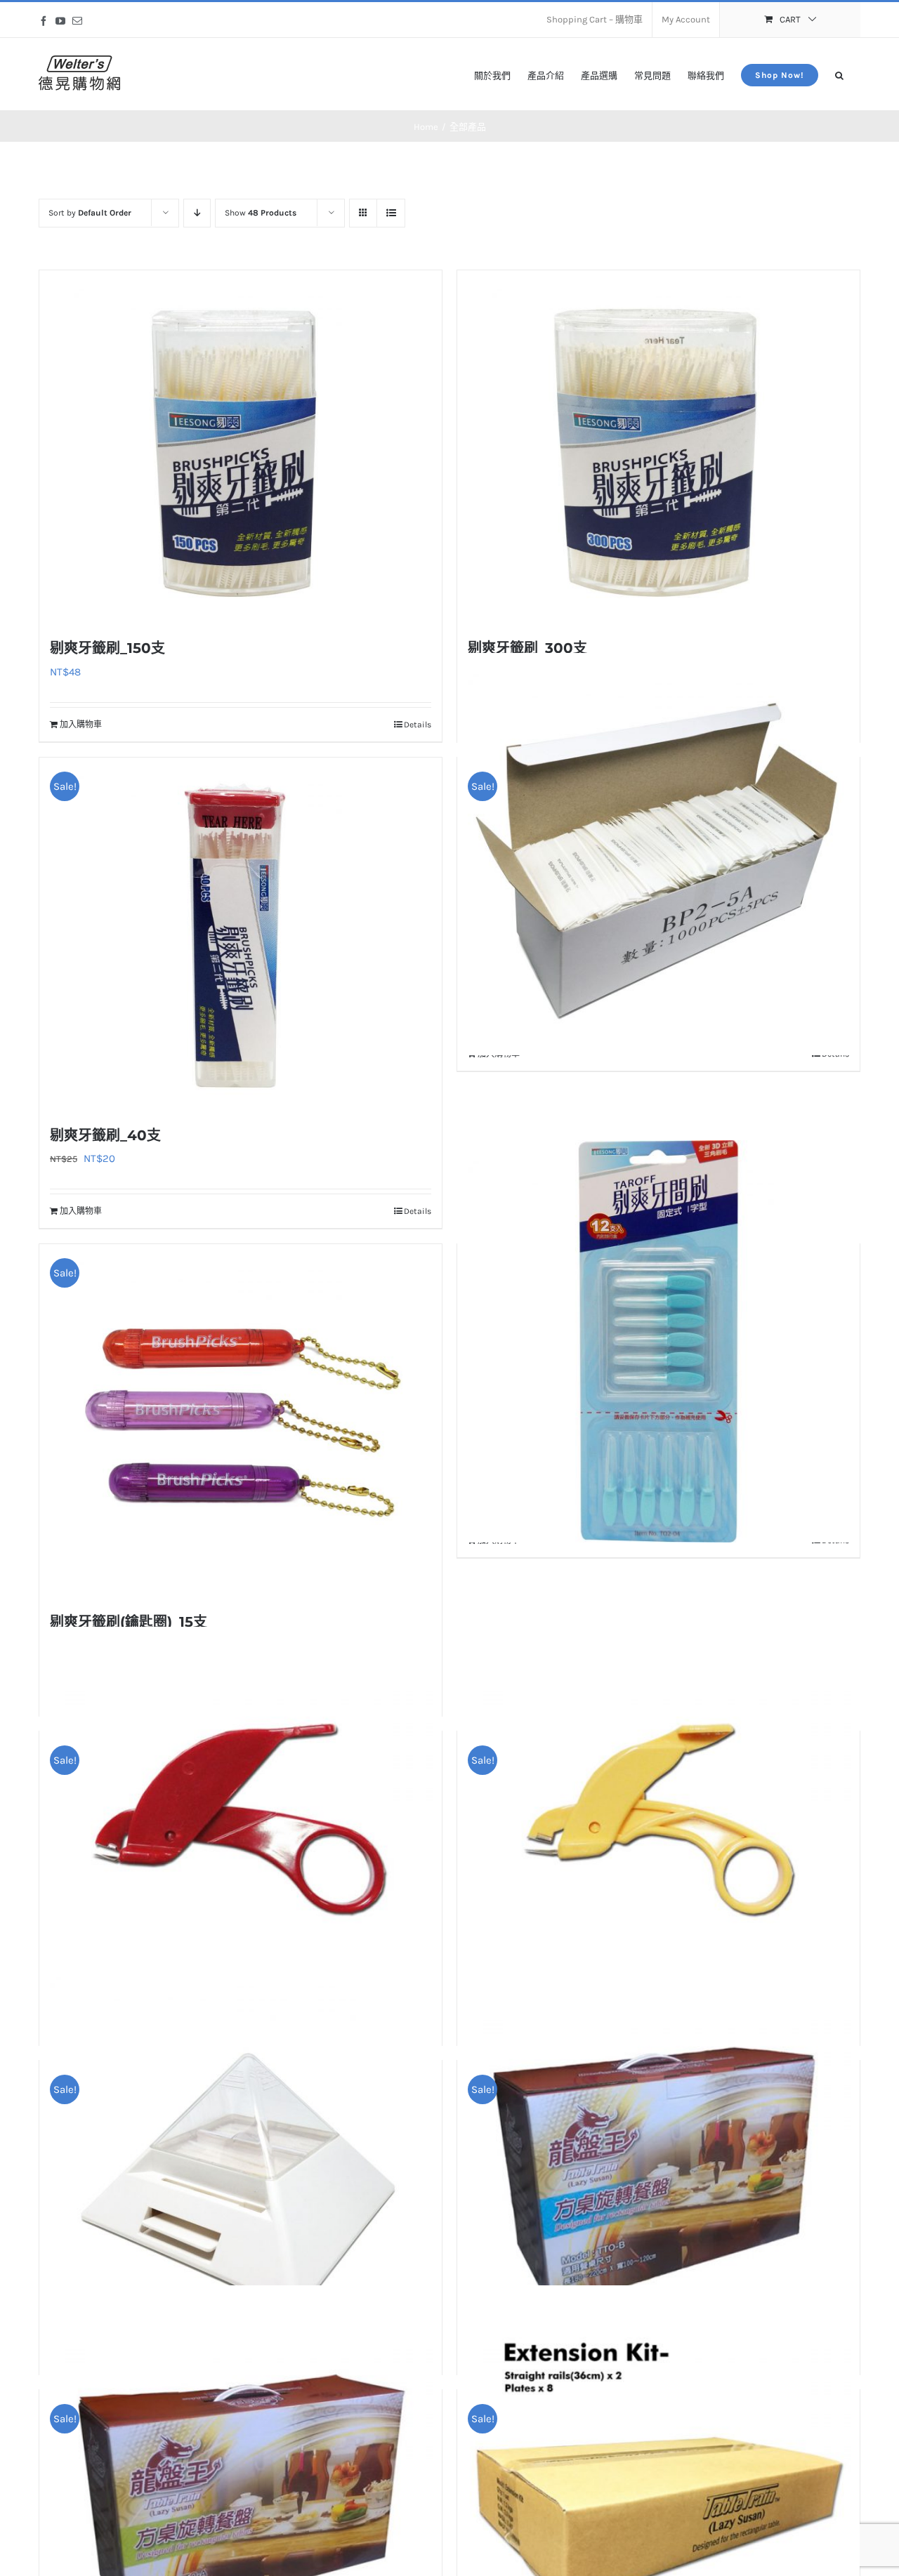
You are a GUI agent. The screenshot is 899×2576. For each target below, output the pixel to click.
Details (418, 725)
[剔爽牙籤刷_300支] (658, 446)
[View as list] (391, 213)
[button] (839, 74)
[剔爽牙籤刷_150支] (241, 446)
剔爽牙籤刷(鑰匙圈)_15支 (129, 1622)
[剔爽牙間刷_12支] (658, 1341)
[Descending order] (197, 213)
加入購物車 (81, 725)
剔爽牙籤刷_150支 (107, 648)
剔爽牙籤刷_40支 (105, 1135)
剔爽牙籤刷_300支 (527, 648)
